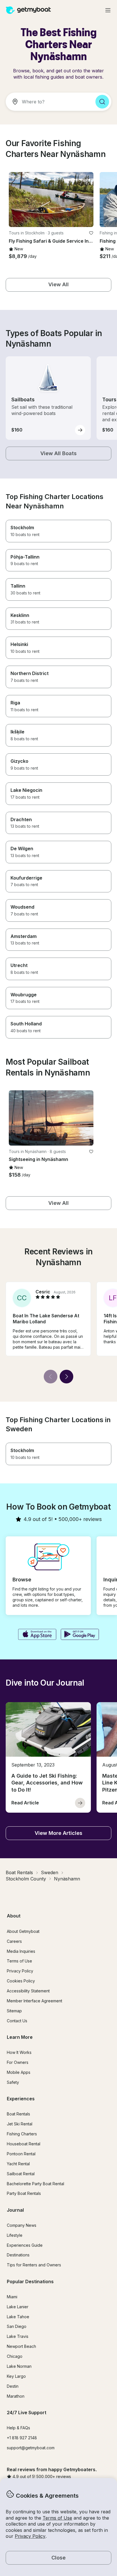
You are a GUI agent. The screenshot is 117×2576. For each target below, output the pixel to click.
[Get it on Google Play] (80, 1635)
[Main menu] (108, 10)
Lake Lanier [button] (18, 2307)
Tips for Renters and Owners (34, 2265)
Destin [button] (13, 2386)
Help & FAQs (18, 2428)
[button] (51, 200)
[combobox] (48, 102)
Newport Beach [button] (21, 2346)
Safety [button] (13, 2082)
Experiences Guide (25, 2245)
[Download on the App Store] (37, 1635)
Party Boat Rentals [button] (24, 2193)
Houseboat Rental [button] (24, 2144)
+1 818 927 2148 (22, 2438)
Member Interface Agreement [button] (35, 2001)
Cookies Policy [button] (21, 1981)
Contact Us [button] (17, 2021)
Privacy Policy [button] (30, 2536)
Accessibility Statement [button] (28, 1991)
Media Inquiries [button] (21, 1951)
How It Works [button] (19, 2052)
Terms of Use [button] (57, 2518)
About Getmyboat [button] (23, 1931)
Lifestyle (15, 2235)
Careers (14, 1941)
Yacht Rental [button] (18, 2164)
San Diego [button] (17, 2326)
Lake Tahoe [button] (18, 2317)
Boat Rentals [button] (18, 2114)
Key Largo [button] (16, 2376)
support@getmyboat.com (31, 2448)
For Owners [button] (18, 2062)
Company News (22, 2225)
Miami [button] (12, 2297)
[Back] (51, 1377)
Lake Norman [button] (19, 2366)
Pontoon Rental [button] (21, 2154)
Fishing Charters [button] (22, 2134)
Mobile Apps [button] (19, 2072)
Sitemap (14, 2011)
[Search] (102, 102)
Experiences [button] (21, 2099)
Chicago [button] (15, 2356)
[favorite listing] (91, 233)
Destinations (18, 2255)
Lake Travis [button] (18, 2336)
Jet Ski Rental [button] (20, 2124)
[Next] (66, 1377)
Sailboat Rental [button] (21, 2174)
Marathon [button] (16, 2396)
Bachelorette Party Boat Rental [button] (35, 2184)
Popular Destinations (30, 2281)
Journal (15, 2210)
